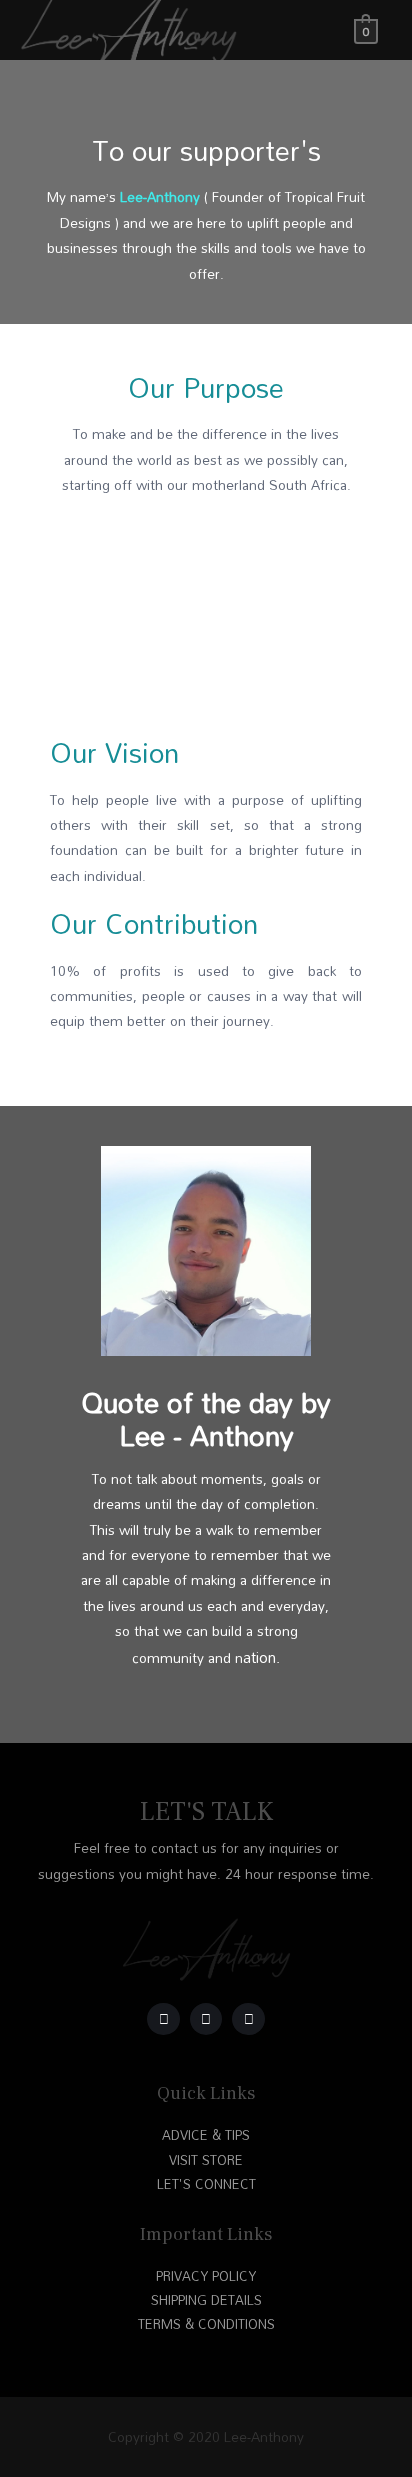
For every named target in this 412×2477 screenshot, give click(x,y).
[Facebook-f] (248, 2019)
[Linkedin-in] (206, 2019)
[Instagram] (163, 2019)
